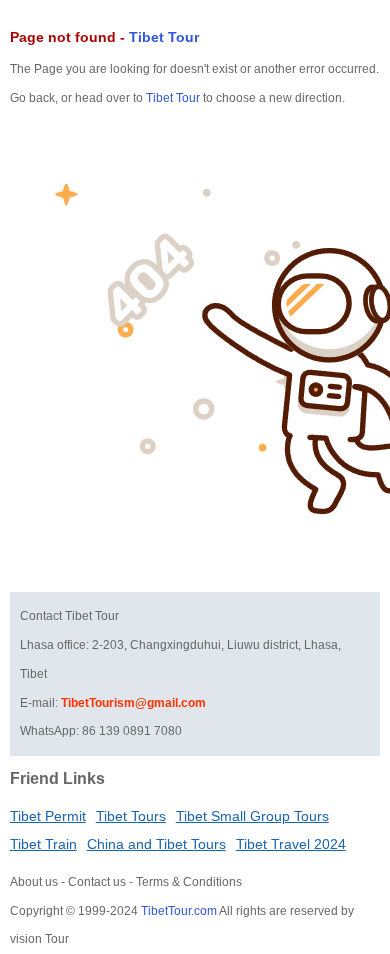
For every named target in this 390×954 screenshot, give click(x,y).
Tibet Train (43, 844)
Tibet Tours (131, 816)
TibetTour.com (179, 911)
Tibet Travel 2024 (291, 844)
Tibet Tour (164, 37)
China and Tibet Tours (156, 844)
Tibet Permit (48, 816)
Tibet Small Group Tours (252, 816)
